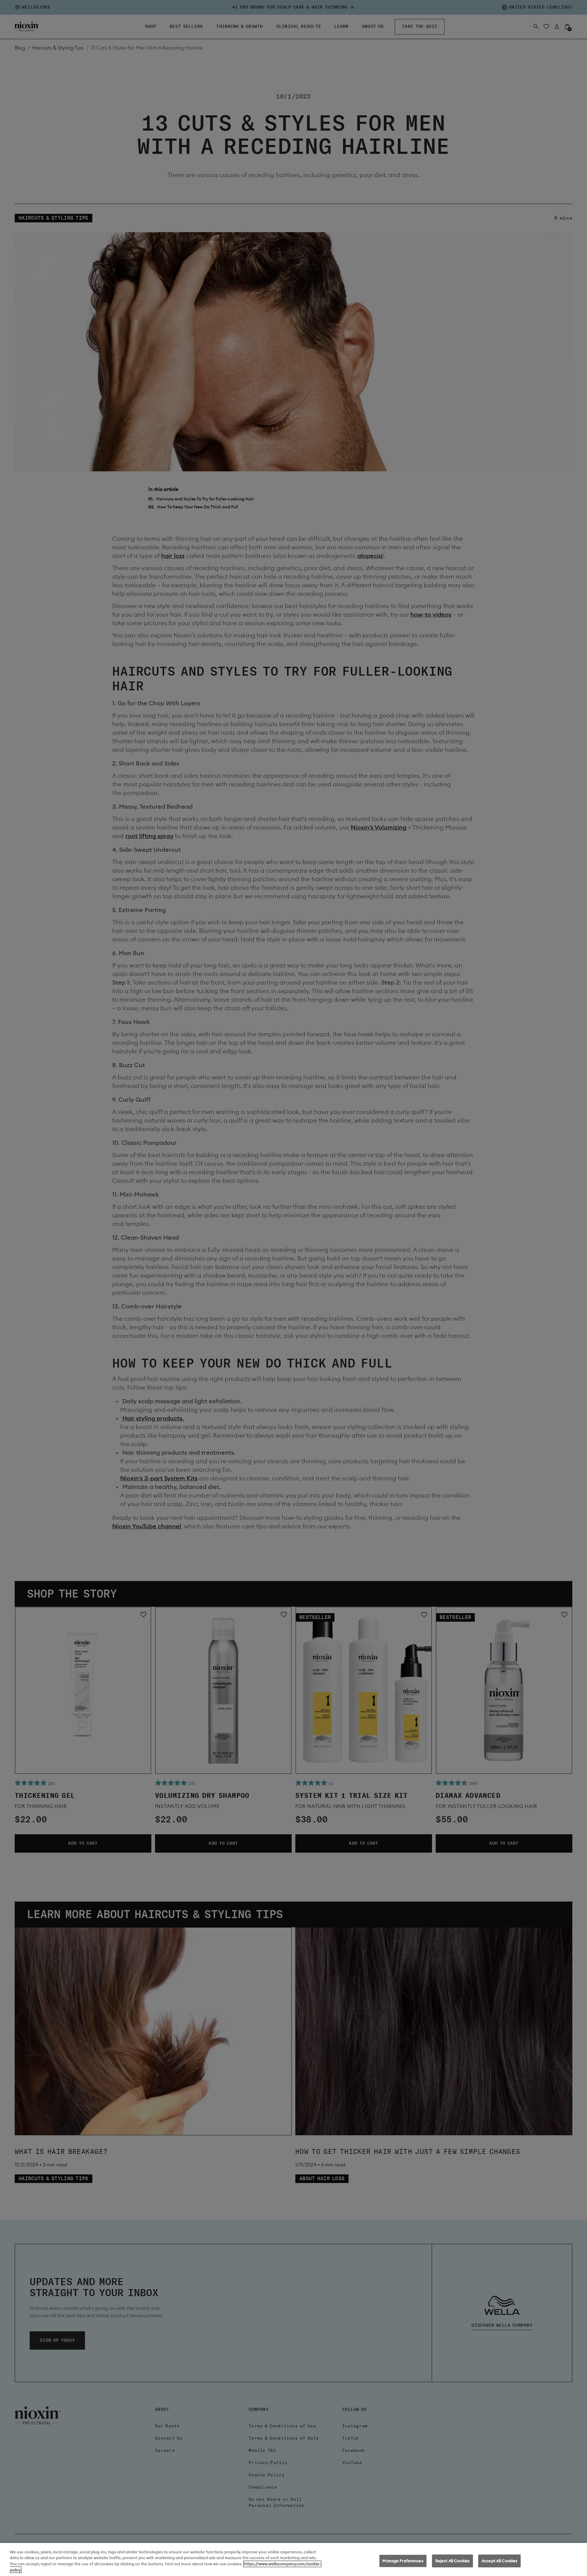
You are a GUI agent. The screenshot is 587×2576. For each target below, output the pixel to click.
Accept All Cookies (499, 2561)
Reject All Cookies (452, 2561)
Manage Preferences (403, 2561)
